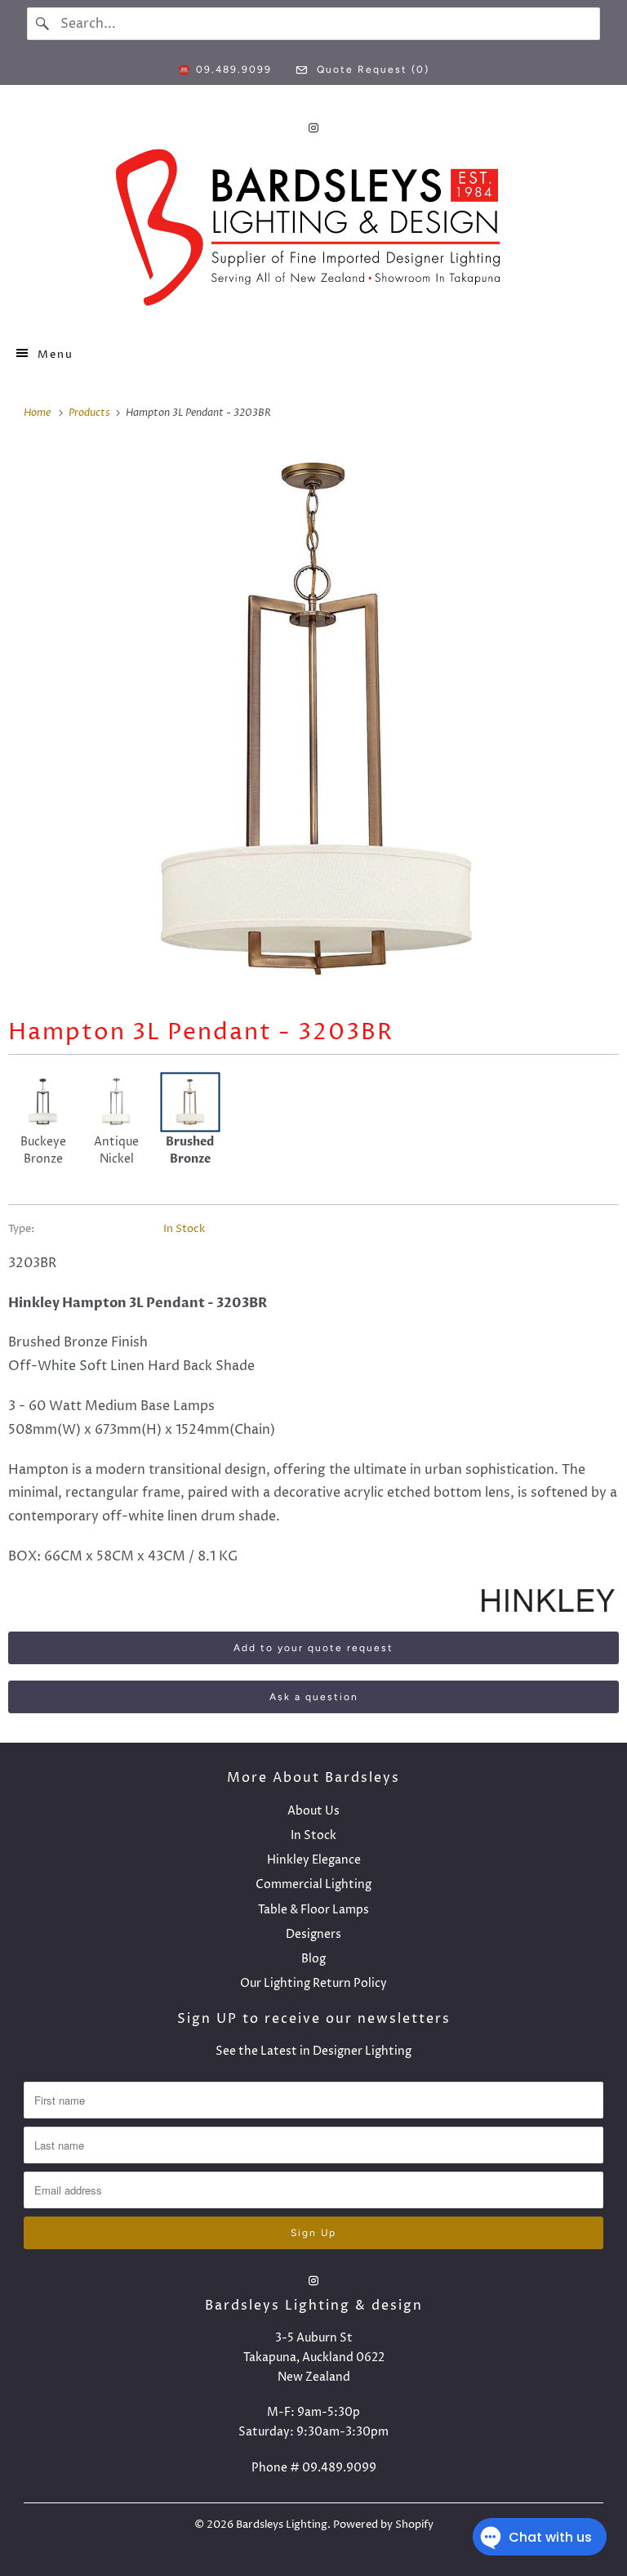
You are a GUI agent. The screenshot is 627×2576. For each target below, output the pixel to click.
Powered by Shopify (383, 2525)
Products (91, 413)
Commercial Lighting (313, 1884)
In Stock (184, 1229)
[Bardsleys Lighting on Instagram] (313, 128)
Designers (313, 1934)
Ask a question (314, 1697)
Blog (313, 1959)
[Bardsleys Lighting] (313, 232)
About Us (313, 1811)
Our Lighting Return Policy (313, 1983)
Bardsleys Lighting (282, 2525)
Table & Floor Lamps (313, 1910)
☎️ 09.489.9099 (225, 69)
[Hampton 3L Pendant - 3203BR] (313, 718)
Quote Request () (371, 69)
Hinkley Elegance (314, 1860)
